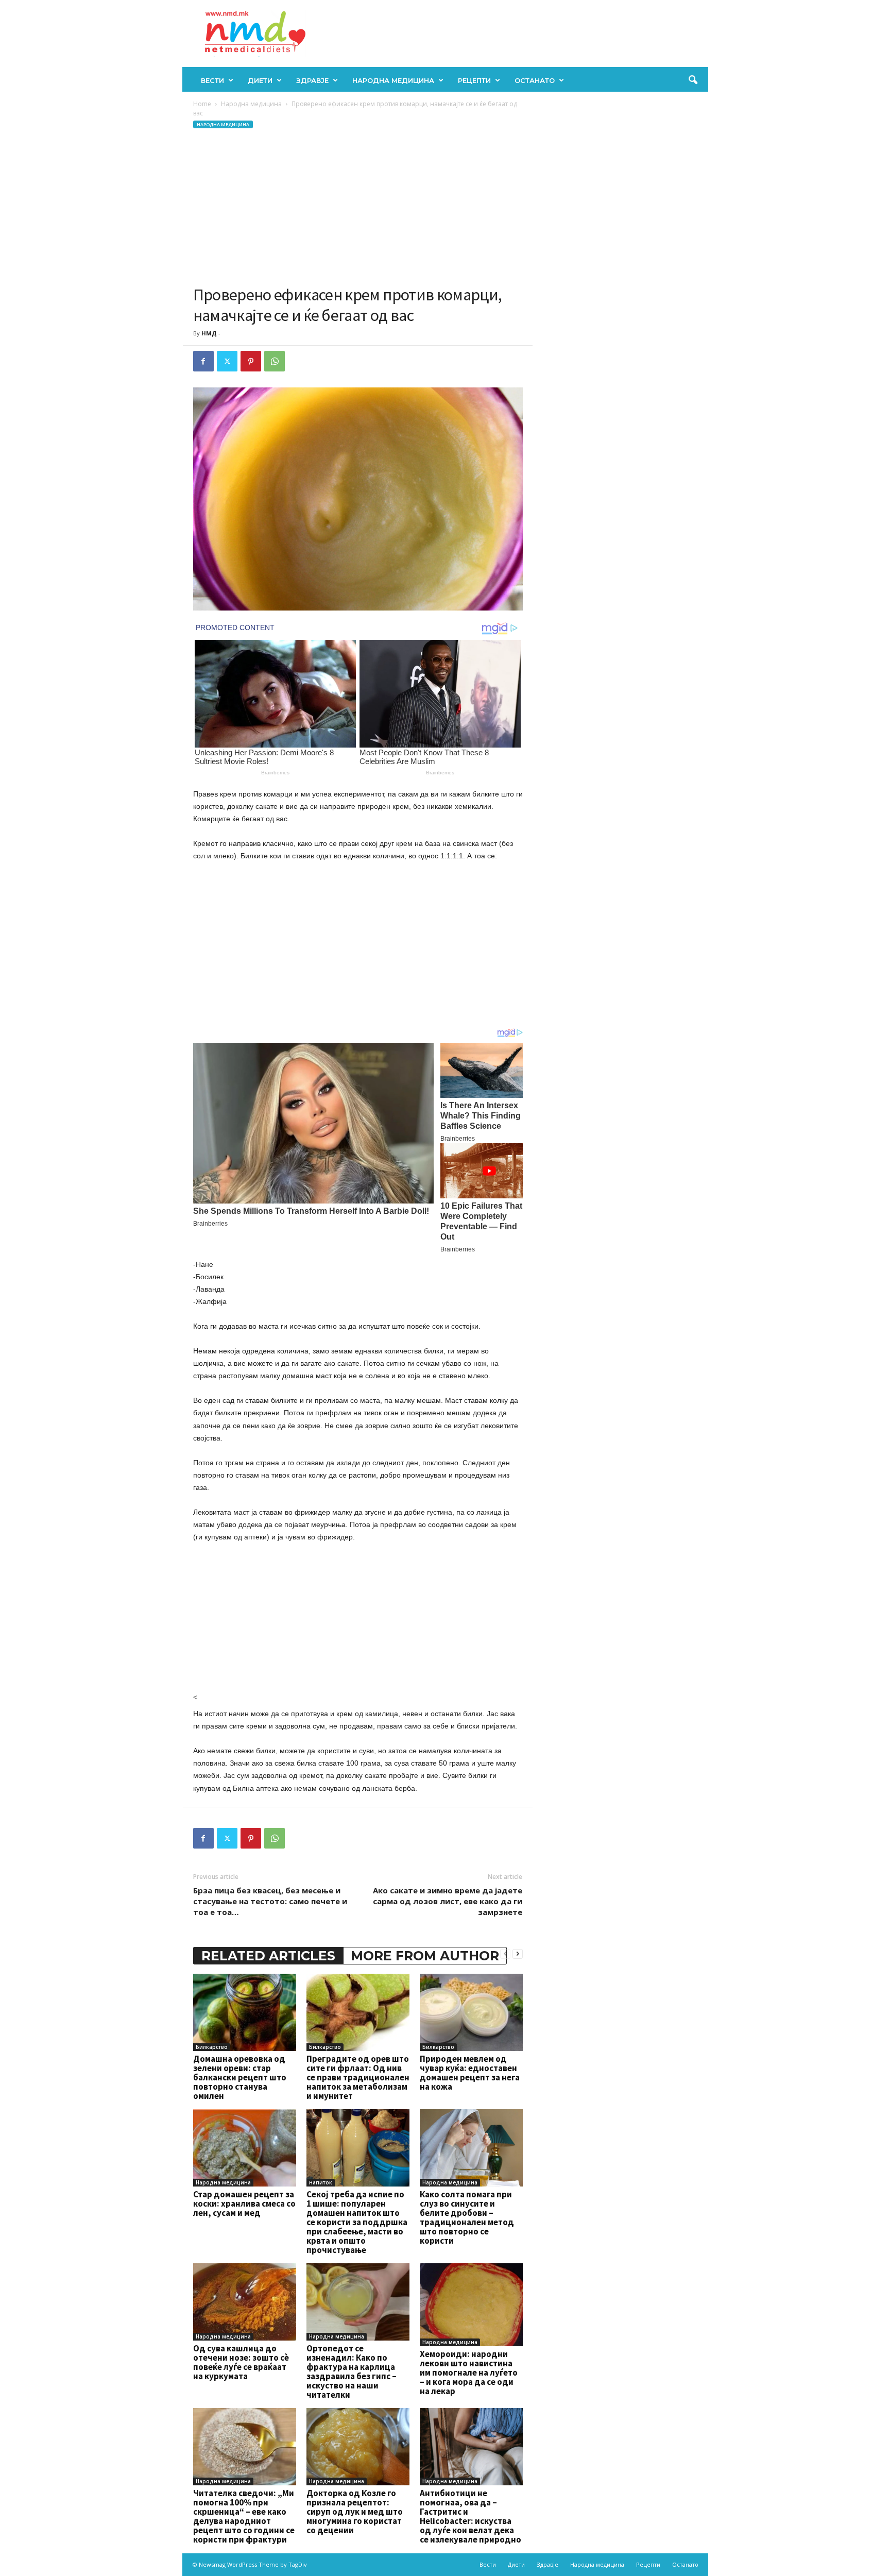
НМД (209, 333)
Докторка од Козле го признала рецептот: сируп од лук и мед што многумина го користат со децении (355, 2512)
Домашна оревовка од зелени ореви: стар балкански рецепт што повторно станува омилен (240, 2077)
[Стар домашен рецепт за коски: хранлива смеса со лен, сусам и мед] (245, 2148)
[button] (693, 80)
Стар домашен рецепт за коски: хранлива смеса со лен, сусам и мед (244, 2204)
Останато (535, 80)
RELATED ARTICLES (268, 1956)
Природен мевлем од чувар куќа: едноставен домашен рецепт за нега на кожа (470, 2073)
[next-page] (518, 1953)
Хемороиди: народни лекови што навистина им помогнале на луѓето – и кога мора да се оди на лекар (469, 2372)
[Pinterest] (251, 361)
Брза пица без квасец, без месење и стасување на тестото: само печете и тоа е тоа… (270, 1901)
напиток (321, 2182)
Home (202, 104)
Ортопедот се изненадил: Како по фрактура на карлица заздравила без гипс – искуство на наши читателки (352, 2371)
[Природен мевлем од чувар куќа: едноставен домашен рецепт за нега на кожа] (471, 2012)
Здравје (312, 80)
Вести (212, 80)
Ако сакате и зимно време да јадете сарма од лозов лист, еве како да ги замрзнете (448, 1901)
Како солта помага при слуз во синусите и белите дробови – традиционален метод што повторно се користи (467, 2217)
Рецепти (474, 80)
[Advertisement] (358, 207)
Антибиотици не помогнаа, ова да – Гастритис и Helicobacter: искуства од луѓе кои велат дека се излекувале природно (470, 2516)
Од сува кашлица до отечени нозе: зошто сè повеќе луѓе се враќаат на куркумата (241, 2362)
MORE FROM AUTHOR (425, 1956)
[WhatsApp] (275, 361)
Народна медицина (393, 80)
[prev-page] (505, 1953)
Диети (260, 80)
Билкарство (212, 2047)
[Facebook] (203, 361)
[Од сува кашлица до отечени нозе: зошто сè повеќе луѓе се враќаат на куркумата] (245, 2302)
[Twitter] (227, 361)
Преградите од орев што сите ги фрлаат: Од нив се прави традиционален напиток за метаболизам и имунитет (358, 2077)
